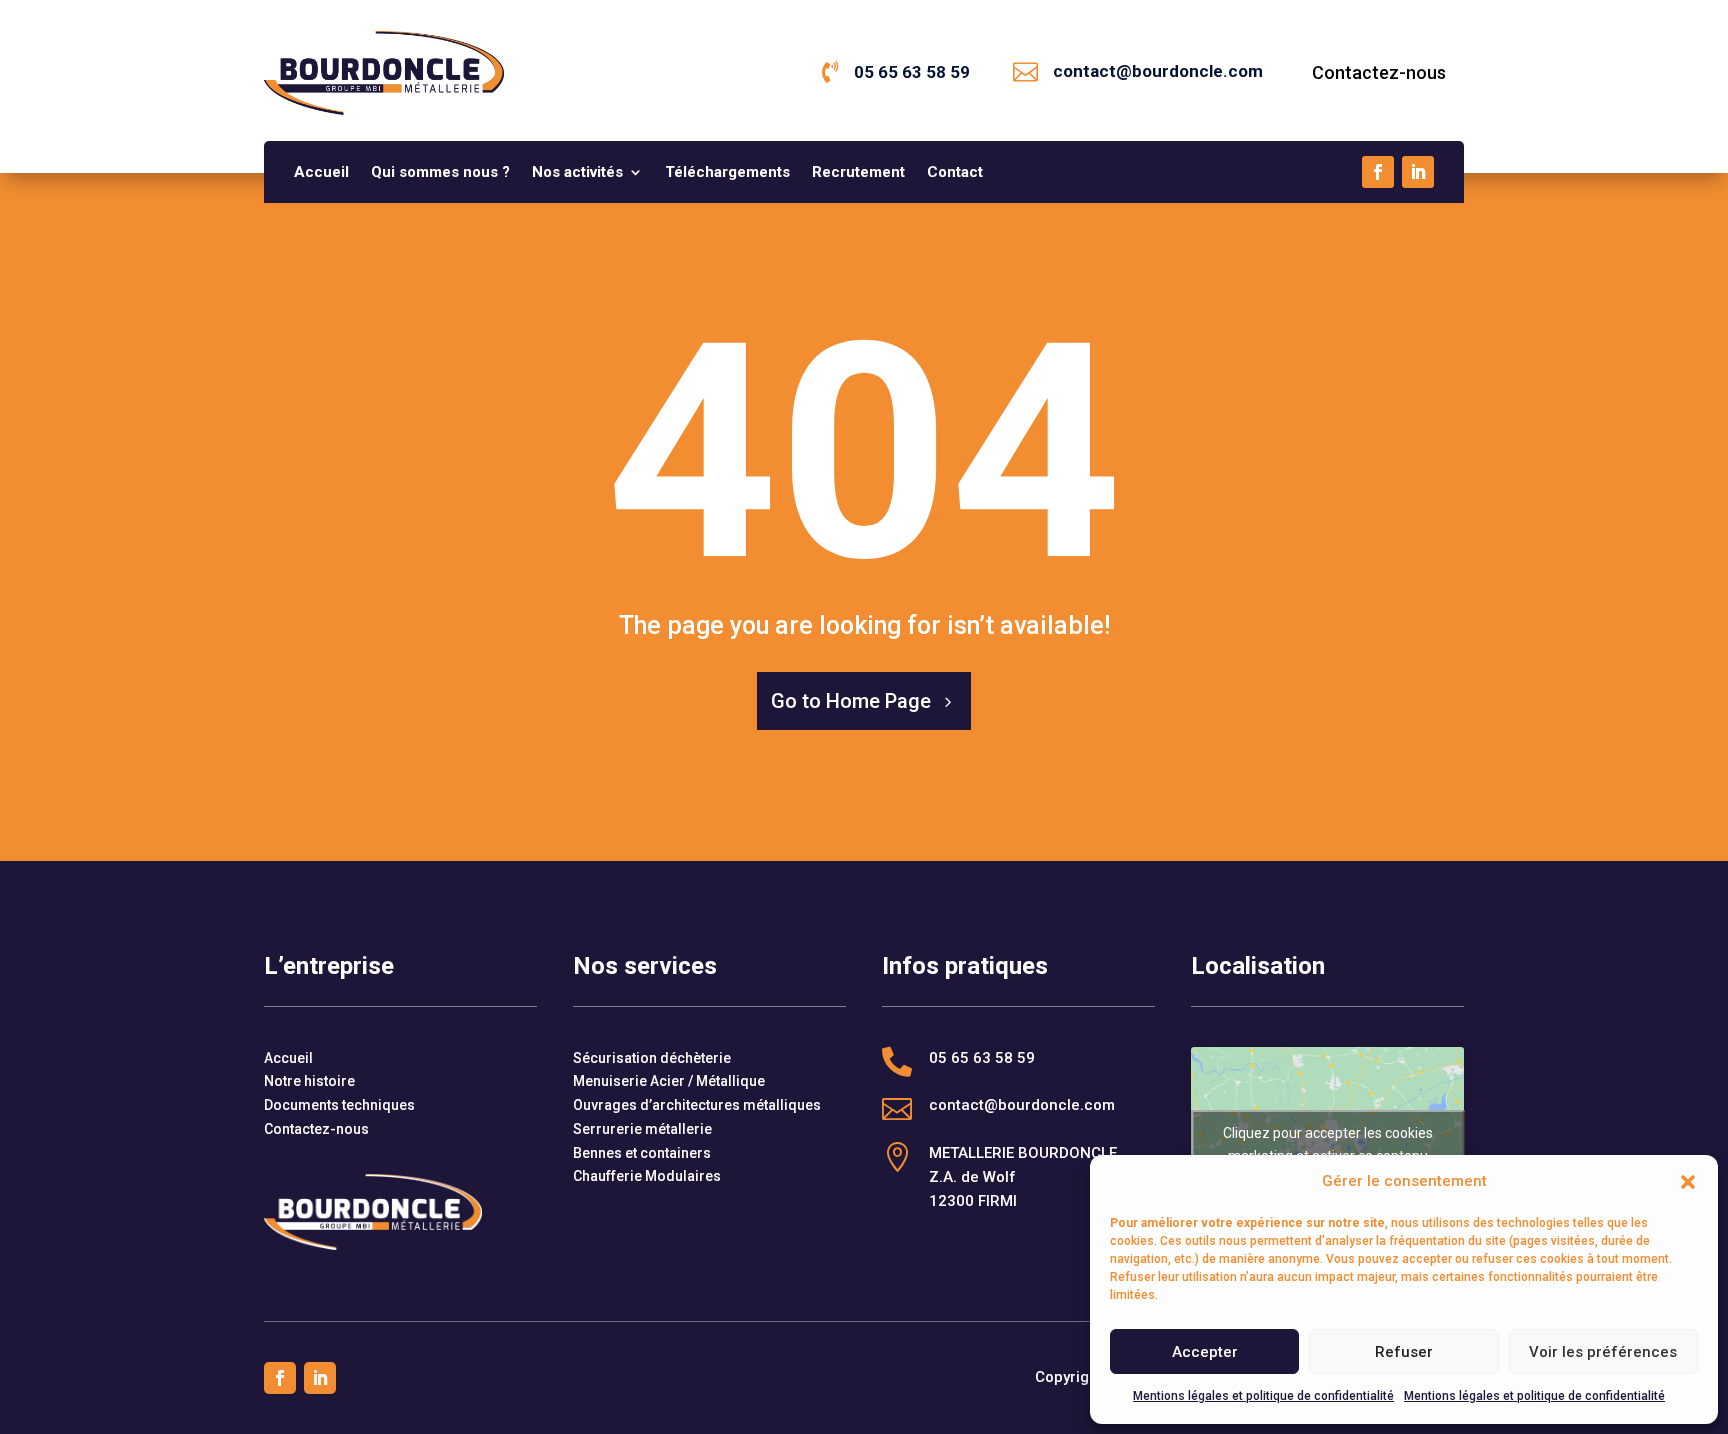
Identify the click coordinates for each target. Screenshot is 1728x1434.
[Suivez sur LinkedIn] (1418, 172)
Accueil (321, 173)
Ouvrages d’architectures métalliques (697, 1105)
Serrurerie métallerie (642, 1129)
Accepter (1205, 1352)
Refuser (1404, 1352)
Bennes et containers (642, 1153)
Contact (955, 173)
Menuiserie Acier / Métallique (669, 1081)
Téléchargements (727, 173)
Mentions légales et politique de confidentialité (1263, 1396)
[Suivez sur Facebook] (1378, 172)
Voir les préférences (1603, 1352)
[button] (1688, 1182)
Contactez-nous (1379, 72)
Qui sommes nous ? (440, 173)
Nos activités (577, 173)
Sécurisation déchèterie (652, 1058)
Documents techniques (339, 1105)
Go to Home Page (851, 701)
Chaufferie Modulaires (647, 1176)
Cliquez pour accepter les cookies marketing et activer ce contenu (1328, 1144)
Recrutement (858, 173)
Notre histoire (309, 1081)
